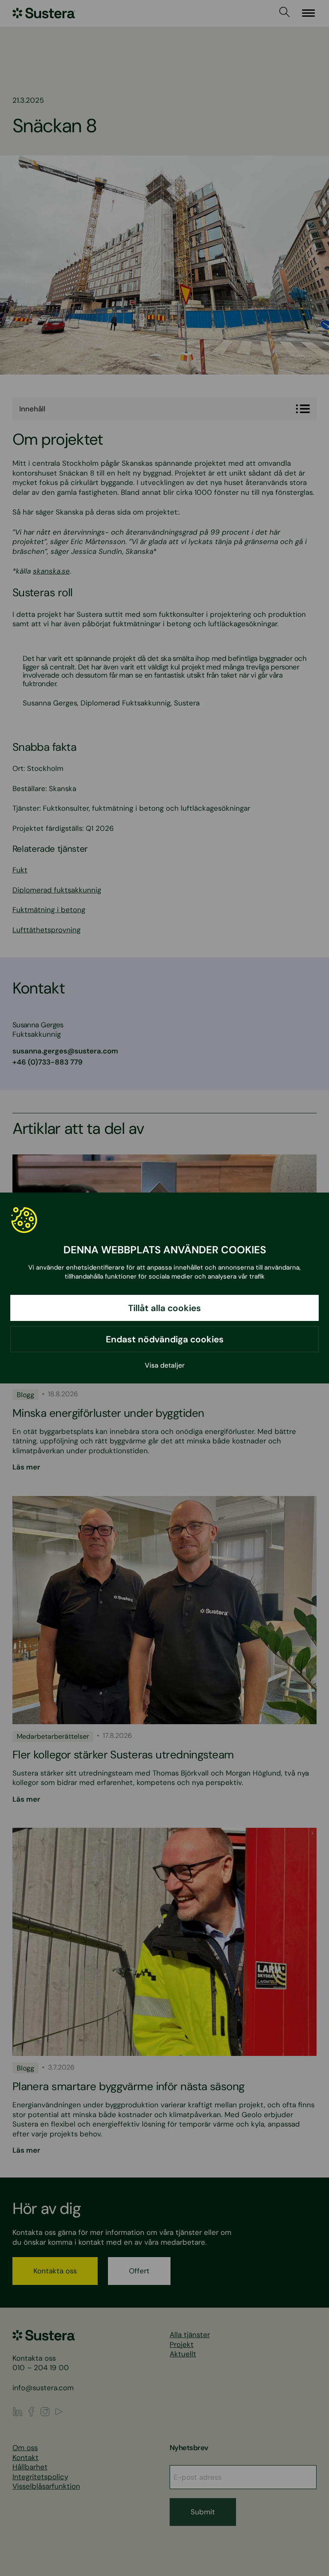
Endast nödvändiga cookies (165, 1339)
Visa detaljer (165, 1365)
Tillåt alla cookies (164, 1308)
